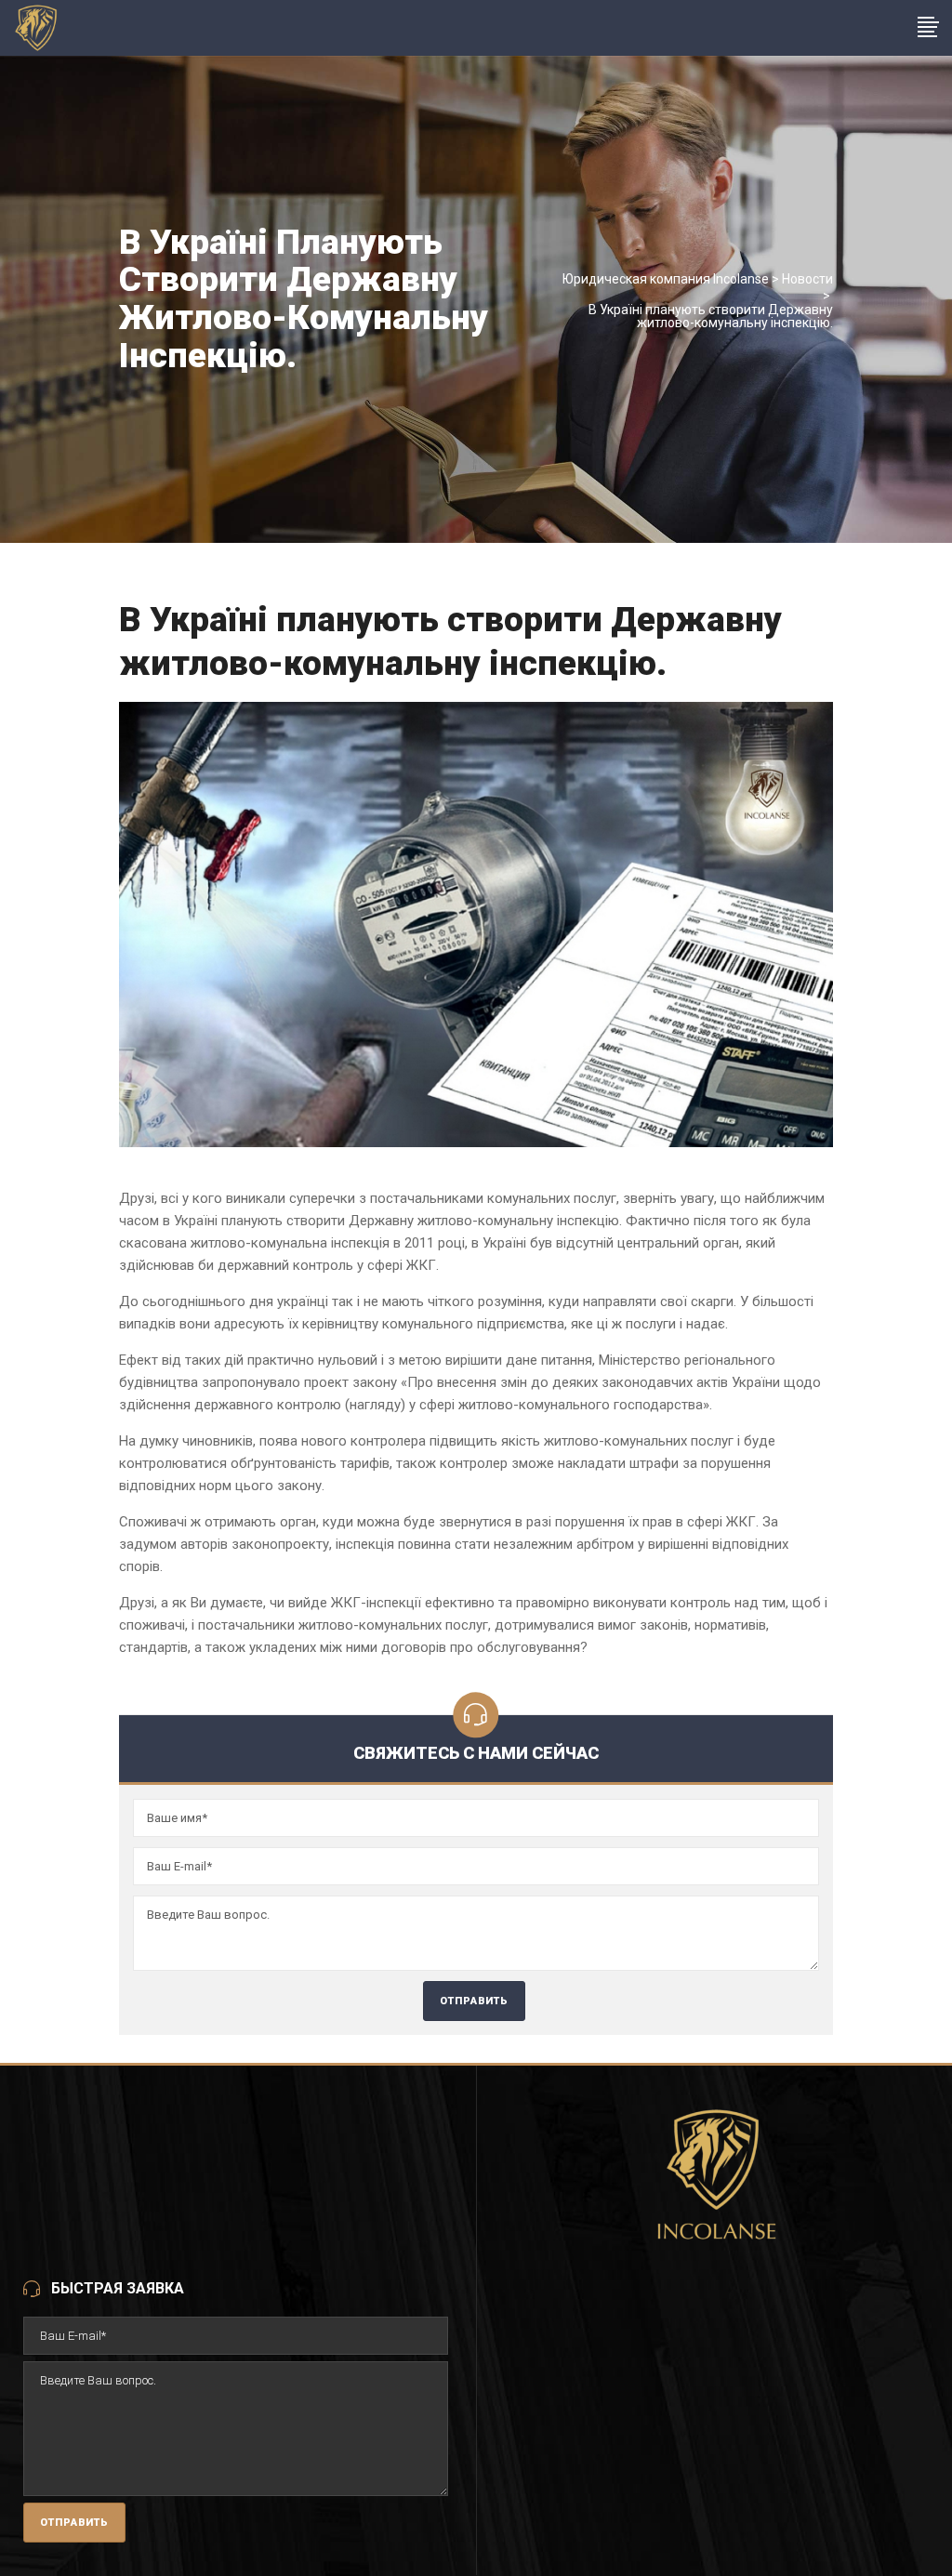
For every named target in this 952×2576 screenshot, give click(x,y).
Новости (807, 279)
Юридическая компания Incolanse (666, 279)
